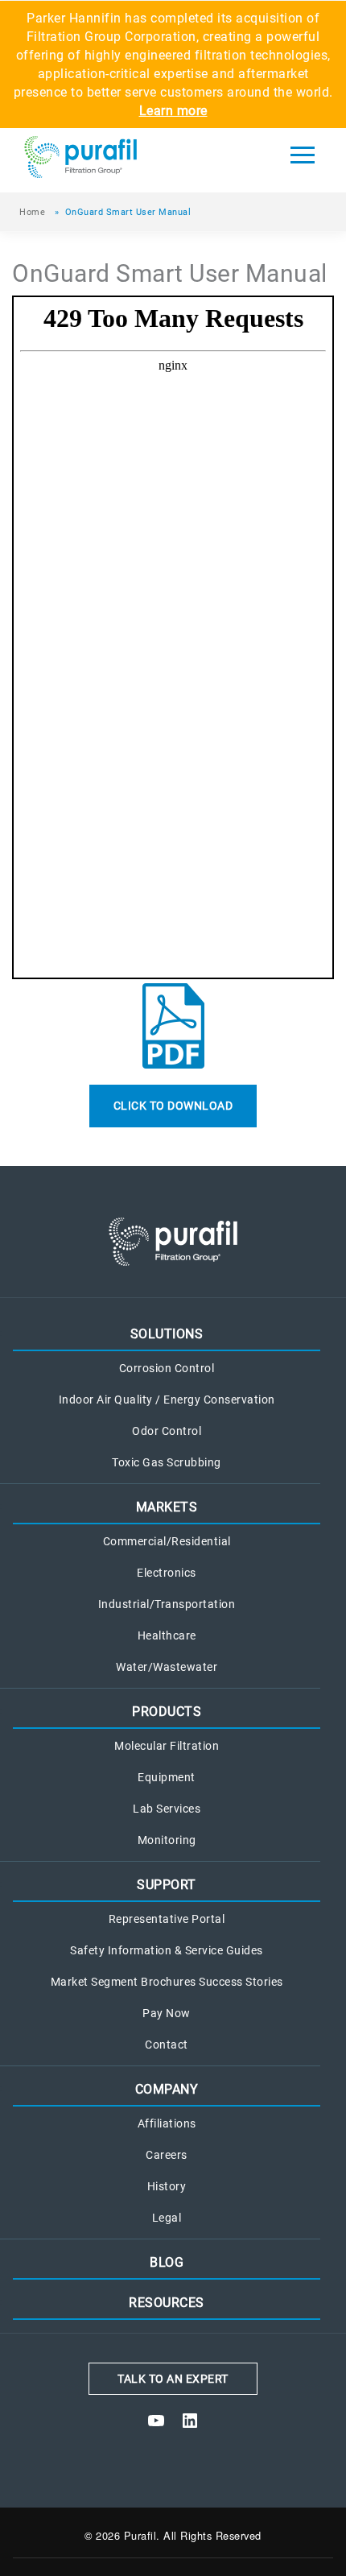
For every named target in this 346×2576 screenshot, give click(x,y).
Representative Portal (167, 1919)
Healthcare (167, 1636)
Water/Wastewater (167, 1667)
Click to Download (173, 1106)
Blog (167, 2262)
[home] (121, 160)
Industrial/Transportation (167, 1604)
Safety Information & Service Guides (167, 1951)
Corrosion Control (167, 1369)
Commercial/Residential (167, 1542)
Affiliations (167, 2124)
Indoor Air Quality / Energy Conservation (167, 1400)
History (167, 2187)
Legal (167, 2218)
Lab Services (167, 1809)
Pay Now (167, 2014)
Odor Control (167, 1431)
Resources (167, 2303)
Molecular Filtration (167, 1746)
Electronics (167, 1573)
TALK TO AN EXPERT (173, 2379)
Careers (167, 2155)
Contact (167, 2045)
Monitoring (167, 1840)
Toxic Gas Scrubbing (167, 1463)
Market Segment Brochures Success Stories (167, 1982)
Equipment (167, 1778)
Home (32, 212)
